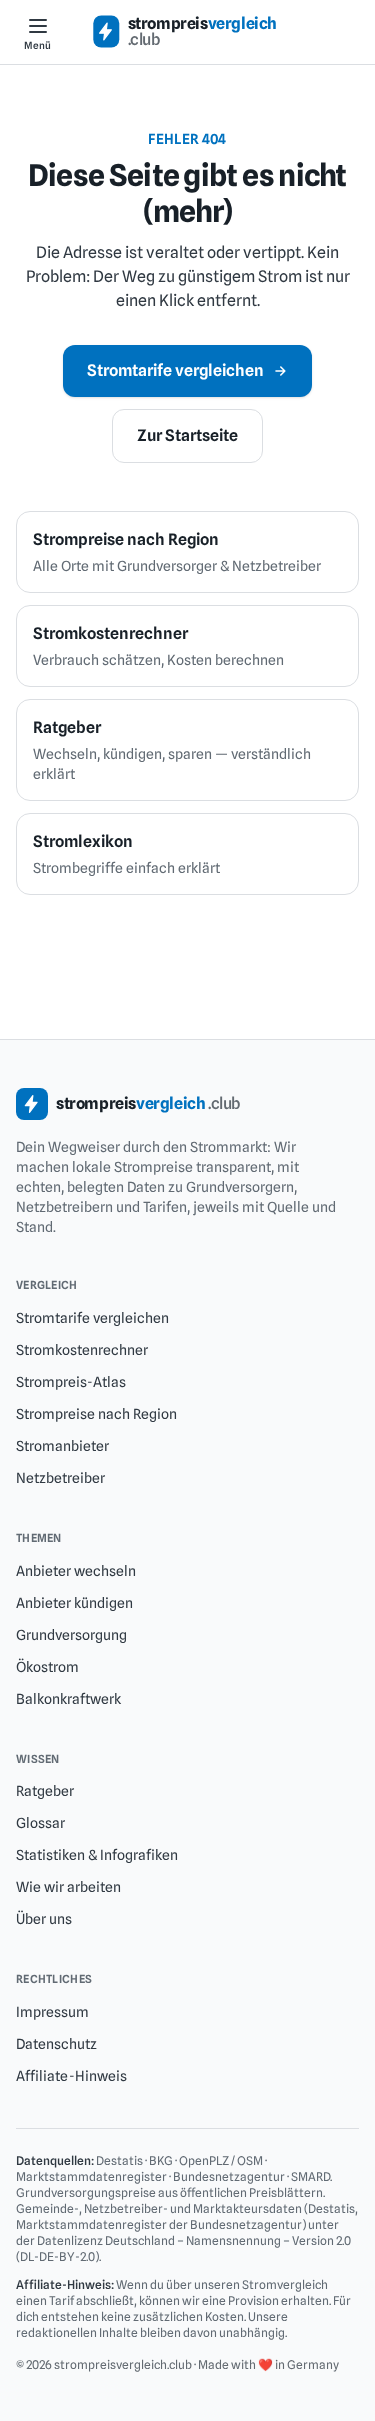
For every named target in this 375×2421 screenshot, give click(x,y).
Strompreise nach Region (96, 1414)
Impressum (52, 2012)
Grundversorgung (71, 1635)
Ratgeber (45, 1791)
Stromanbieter (62, 1446)
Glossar (40, 1823)
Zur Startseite (187, 435)
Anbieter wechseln (76, 1571)
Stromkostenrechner (82, 1350)
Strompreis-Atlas (71, 1382)
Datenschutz (56, 2044)
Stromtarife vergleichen (175, 370)
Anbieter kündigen (74, 1603)
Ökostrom (47, 1667)
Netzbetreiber (60, 1478)
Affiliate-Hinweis (71, 2076)
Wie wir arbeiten (68, 1887)
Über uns (44, 1919)
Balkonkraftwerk (68, 1699)
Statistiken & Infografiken (97, 1855)
